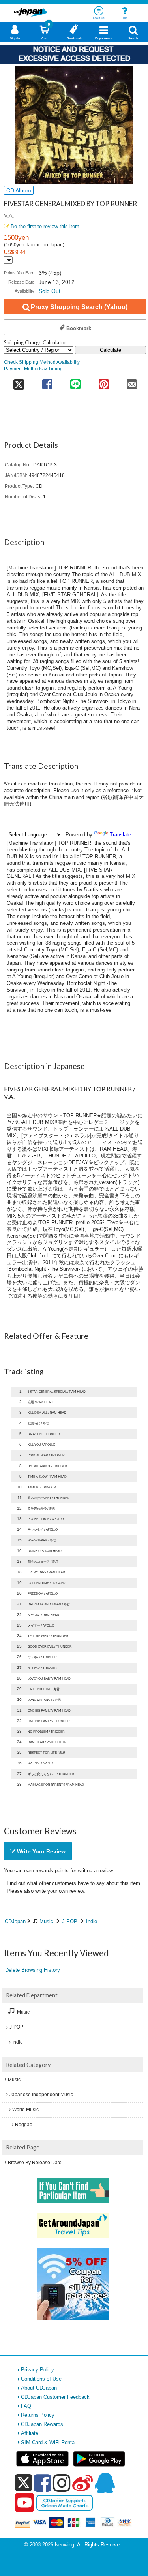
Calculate (111, 350)
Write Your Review (40, 1851)
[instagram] (62, 2483)
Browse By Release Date (35, 2163)
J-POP (70, 1921)
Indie (92, 1921)
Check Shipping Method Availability (42, 362)
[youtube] (24, 2503)
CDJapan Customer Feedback (55, 2397)
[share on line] (76, 382)
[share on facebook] (47, 382)
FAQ (26, 2406)
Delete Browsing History (33, 1970)
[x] (23, 2483)
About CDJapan (39, 2388)
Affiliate (30, 2433)
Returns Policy (38, 2415)
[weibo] (82, 2483)
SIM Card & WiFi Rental (48, 2442)
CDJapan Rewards (42, 2424)
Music (46, 1921)
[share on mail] (132, 382)
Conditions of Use (41, 2379)
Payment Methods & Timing (33, 369)
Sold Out (50, 291)
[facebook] (42, 2483)
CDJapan (15, 1921)
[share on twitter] (19, 382)
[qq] (105, 2483)
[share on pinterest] (104, 382)
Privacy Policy (37, 2370)
